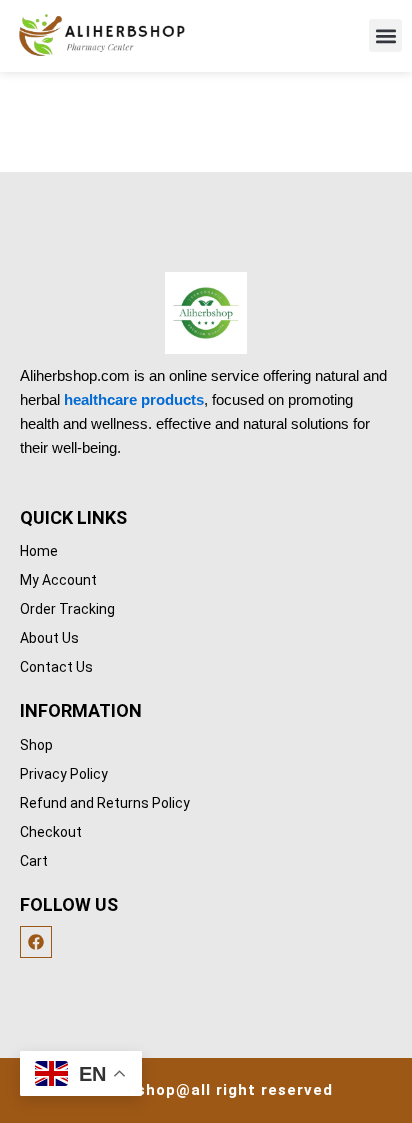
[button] (385, 35)
